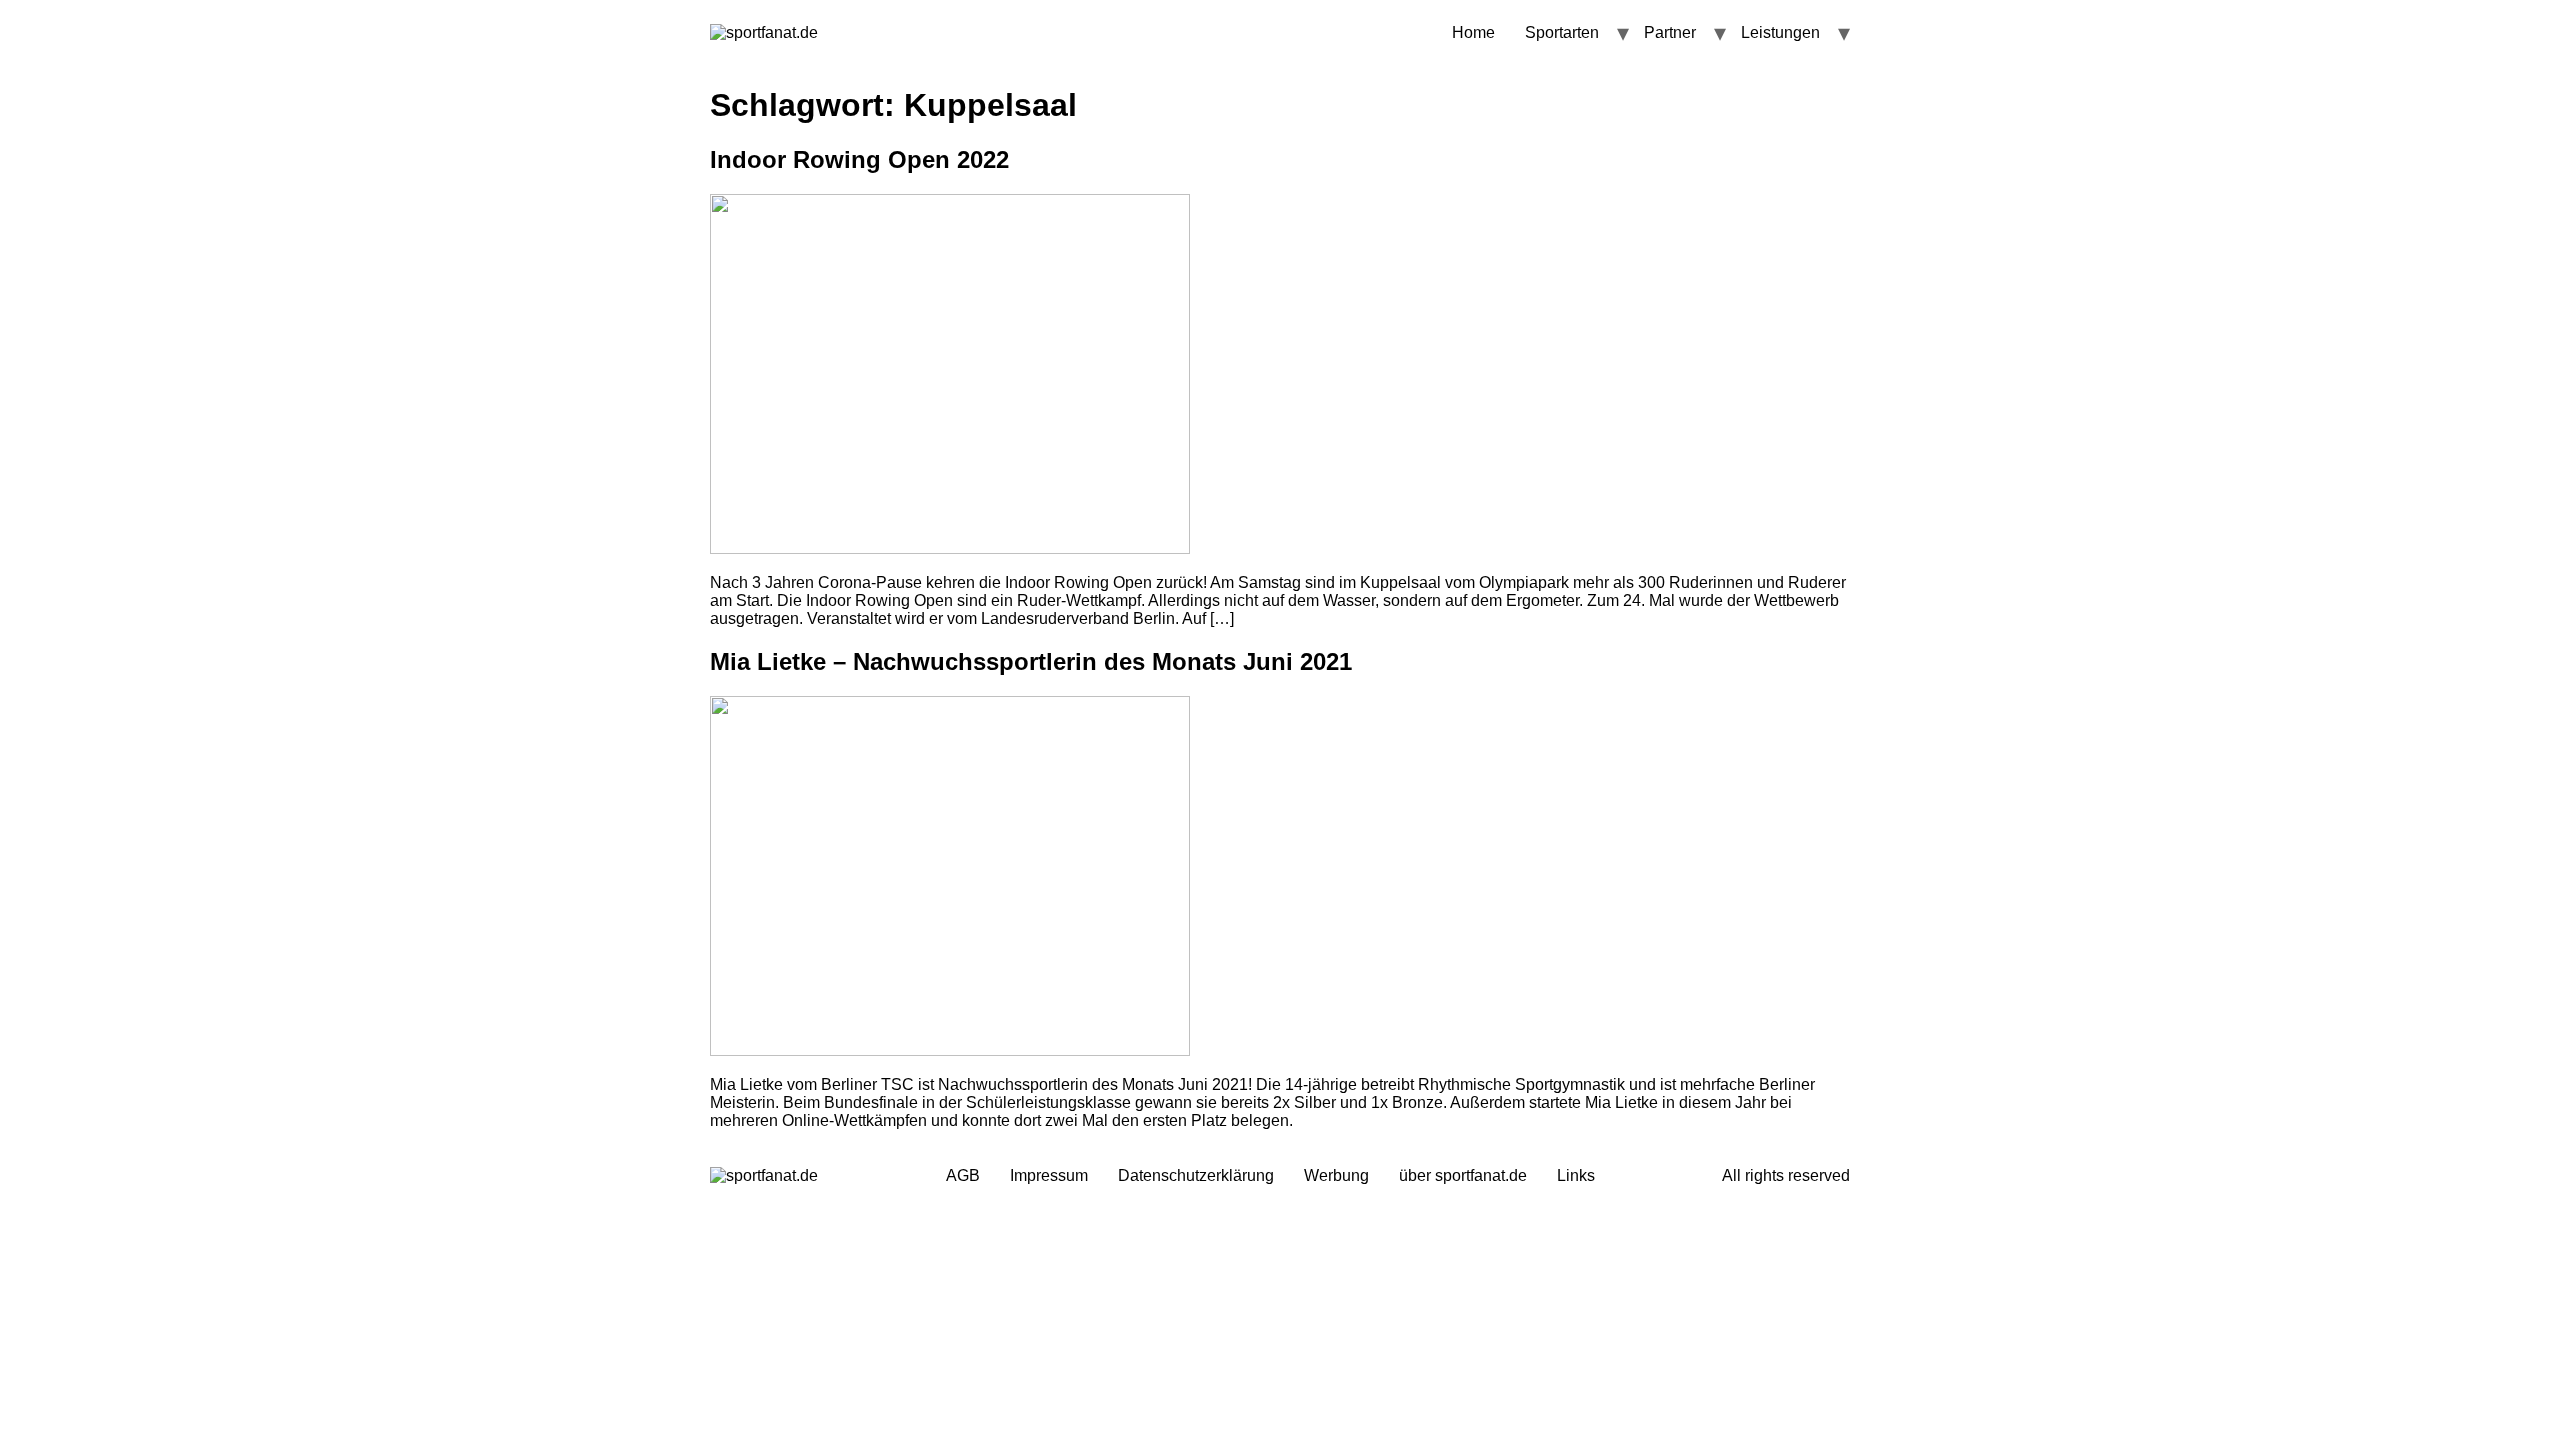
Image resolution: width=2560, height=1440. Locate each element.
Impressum (1049, 1175)
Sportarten (1562, 32)
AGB (963, 1175)
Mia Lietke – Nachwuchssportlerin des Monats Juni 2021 (1031, 661)
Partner (1670, 32)
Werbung (1336, 1175)
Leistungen (1780, 32)
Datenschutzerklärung (1196, 1175)
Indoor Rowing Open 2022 (859, 159)
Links (1576, 1175)
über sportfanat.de (1463, 1175)
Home (1473, 32)
